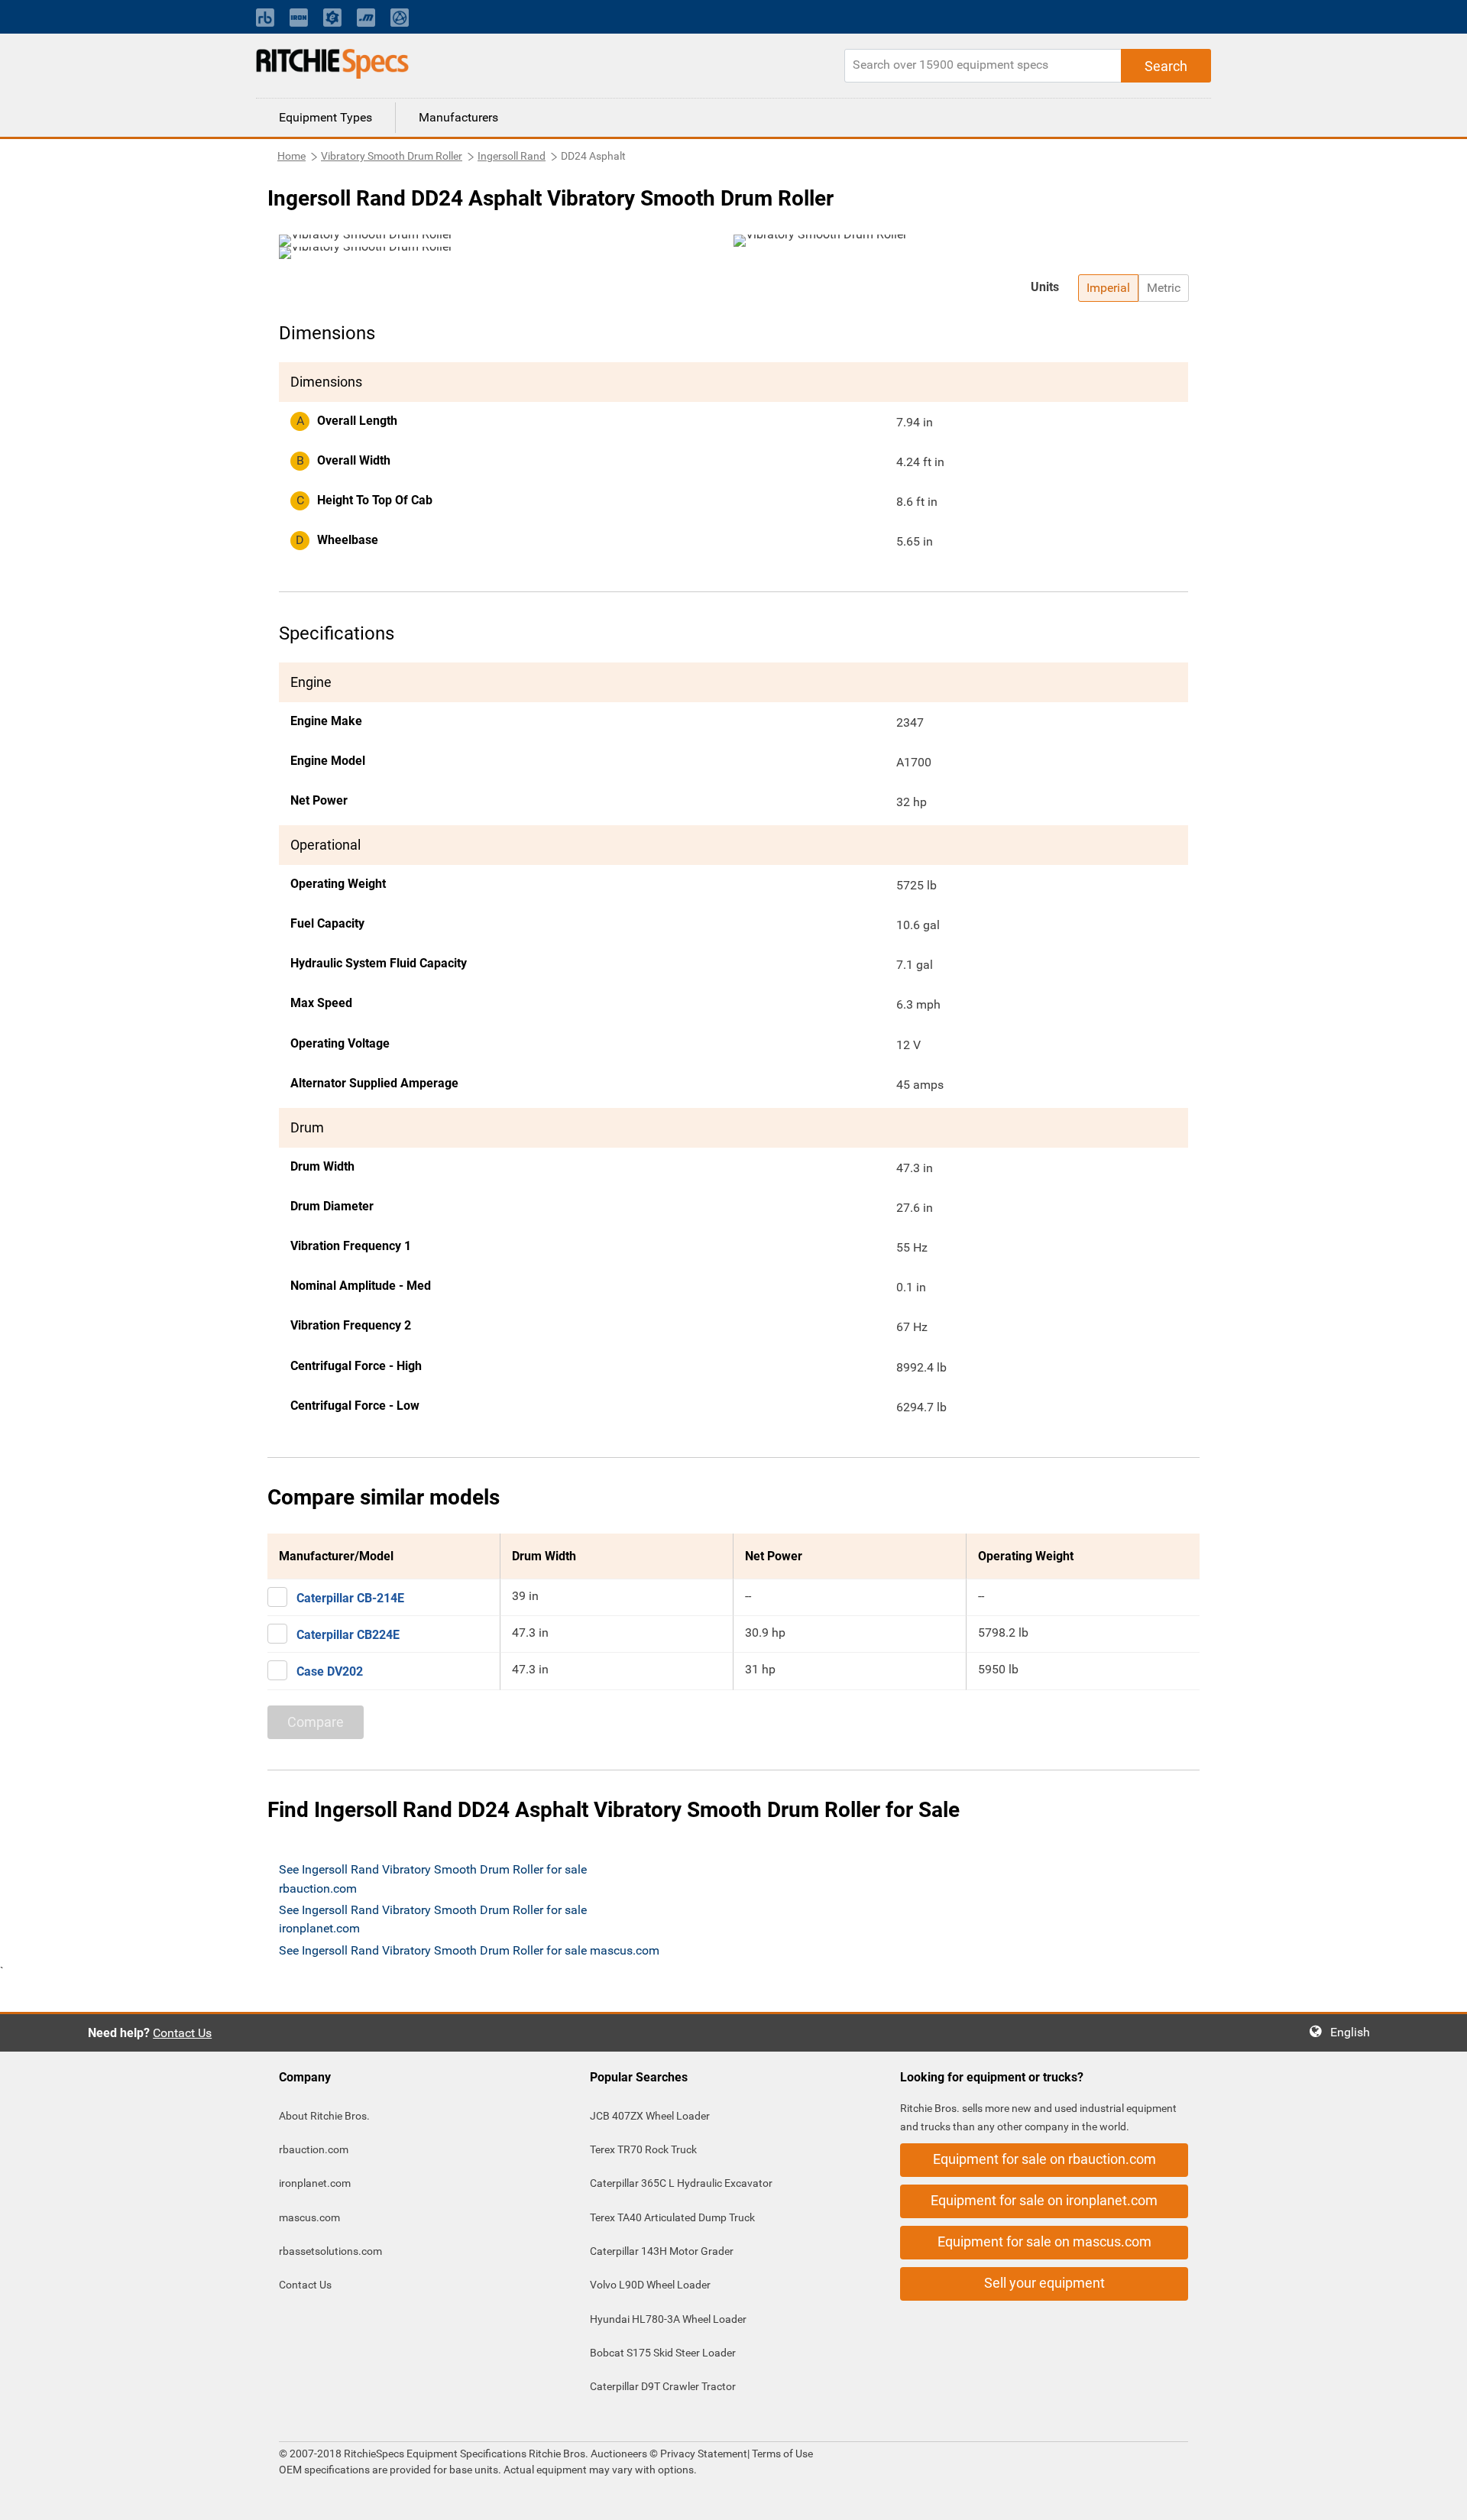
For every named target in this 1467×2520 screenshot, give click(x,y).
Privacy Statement (704, 2454)
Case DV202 (330, 1671)
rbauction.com (314, 2149)
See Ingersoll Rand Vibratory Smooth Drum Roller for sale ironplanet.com (433, 1919)
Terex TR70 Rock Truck (643, 2149)
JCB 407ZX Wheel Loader (650, 2116)
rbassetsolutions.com (330, 2251)
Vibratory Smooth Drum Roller (392, 156)
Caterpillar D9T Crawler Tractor (663, 2386)
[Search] (1166, 66)
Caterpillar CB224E (348, 1635)
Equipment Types (325, 117)
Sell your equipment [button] (1044, 2283)
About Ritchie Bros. (324, 2116)
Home (291, 156)
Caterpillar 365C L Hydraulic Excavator (681, 2183)
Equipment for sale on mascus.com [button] (1044, 2241)
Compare (316, 1722)
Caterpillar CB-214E (350, 1598)
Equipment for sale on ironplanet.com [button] (1044, 2200)
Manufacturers (458, 117)
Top (1440, 2497)
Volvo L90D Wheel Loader (650, 2285)
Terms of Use (781, 2454)
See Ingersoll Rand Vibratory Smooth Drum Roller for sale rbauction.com (433, 1879)
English (1355, 2032)
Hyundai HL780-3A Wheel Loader (668, 2319)
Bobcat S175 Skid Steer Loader (663, 2353)
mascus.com (309, 2217)
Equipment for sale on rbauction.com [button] (1044, 2159)
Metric (1164, 288)
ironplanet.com (315, 2183)
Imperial (1108, 288)
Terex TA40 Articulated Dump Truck (672, 2217)
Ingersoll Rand (512, 156)
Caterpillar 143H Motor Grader (662, 2251)
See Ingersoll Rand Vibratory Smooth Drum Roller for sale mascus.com (469, 1950)
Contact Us (182, 2033)
